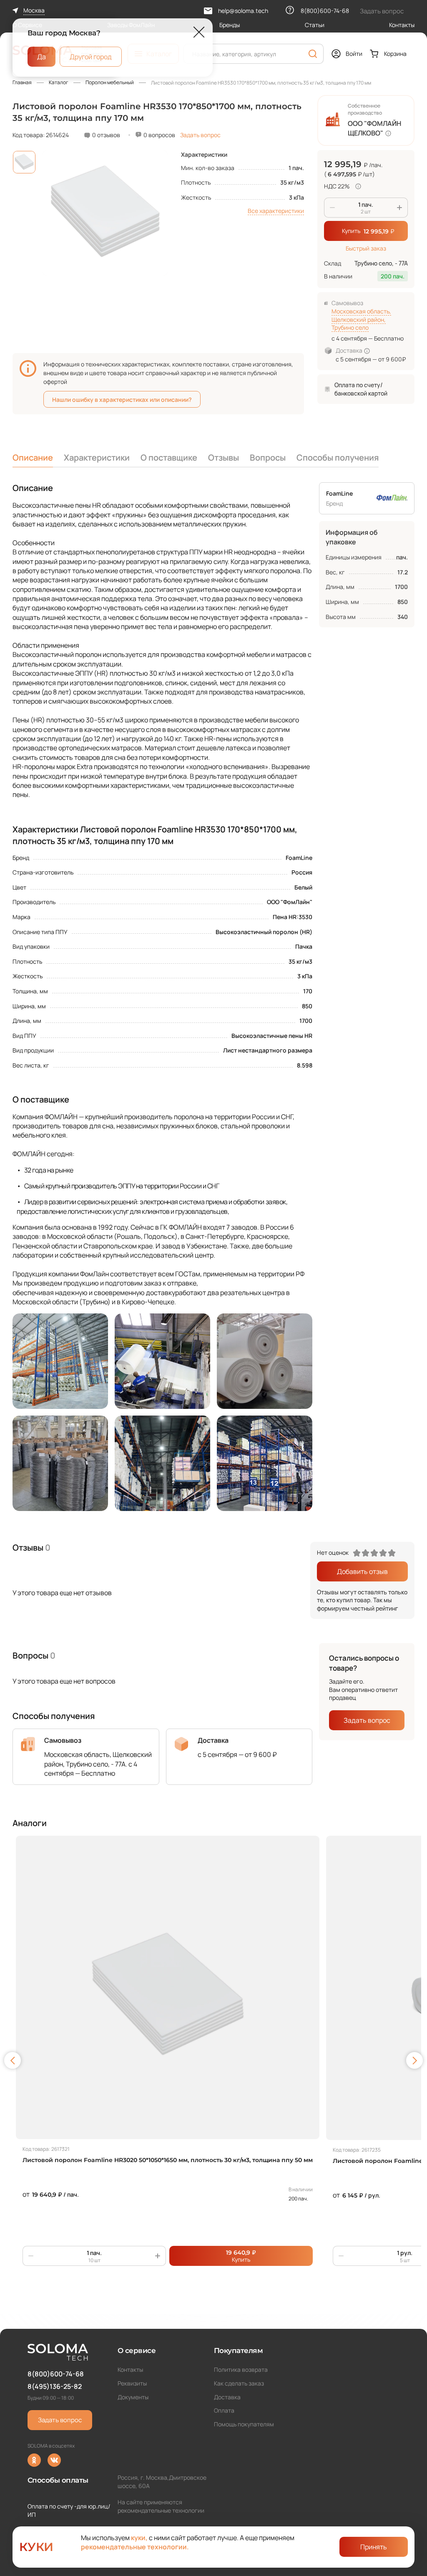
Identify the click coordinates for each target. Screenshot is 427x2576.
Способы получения (338, 457)
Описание (33, 457)
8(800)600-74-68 (56, 2374)
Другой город (91, 56)
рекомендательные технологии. (135, 2547)
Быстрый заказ (366, 248)
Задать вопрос (200, 135)
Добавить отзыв (362, 1571)
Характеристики (97, 457)
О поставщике (169, 457)
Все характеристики (276, 211)
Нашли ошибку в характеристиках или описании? (122, 400)
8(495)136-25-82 (55, 2386)
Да (41, 56)
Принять (374, 2547)
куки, (139, 2538)
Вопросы (268, 457)
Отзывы (224, 457)
